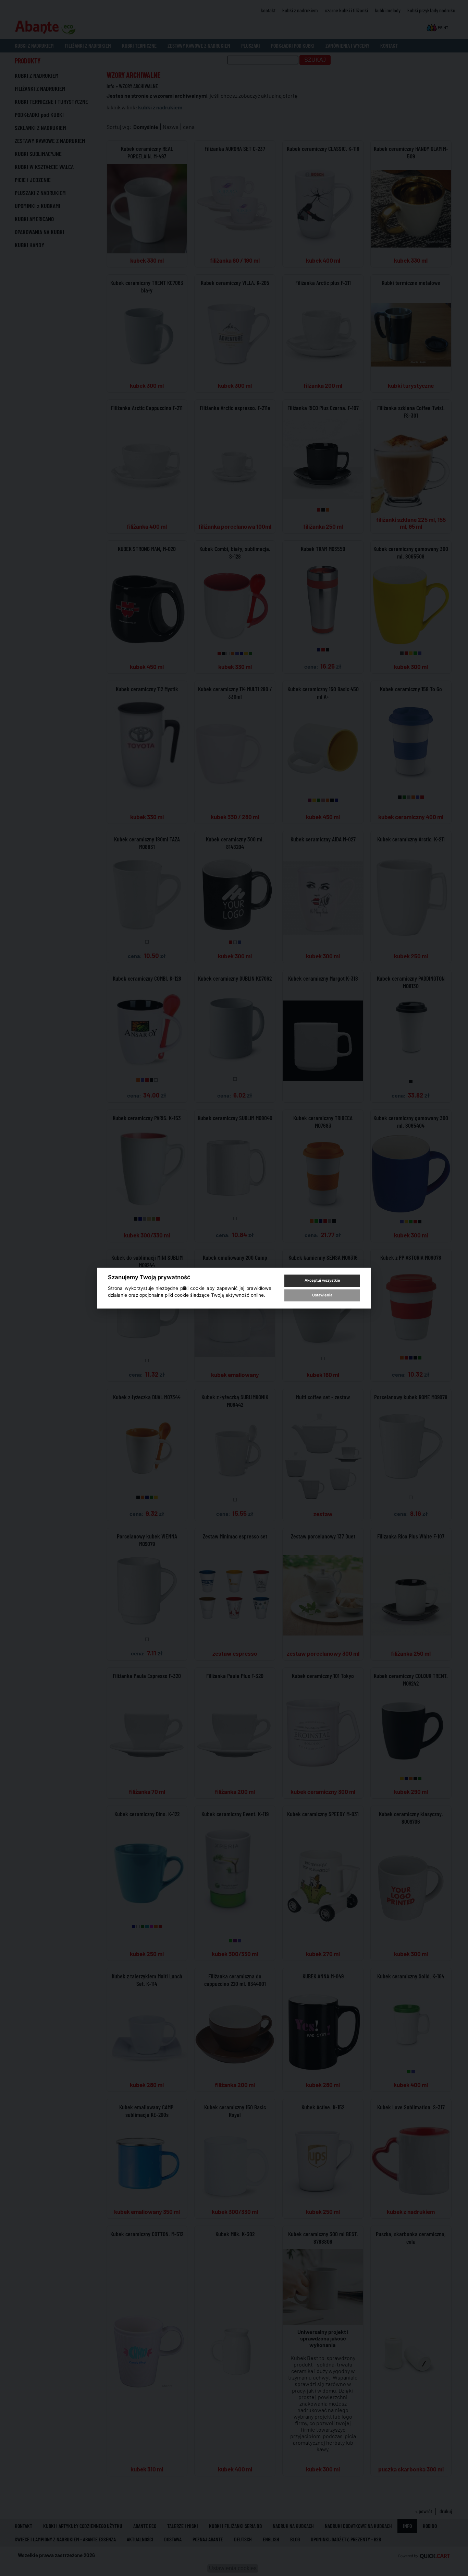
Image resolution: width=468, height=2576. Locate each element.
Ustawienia (322, 1295)
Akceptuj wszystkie (322, 1281)
